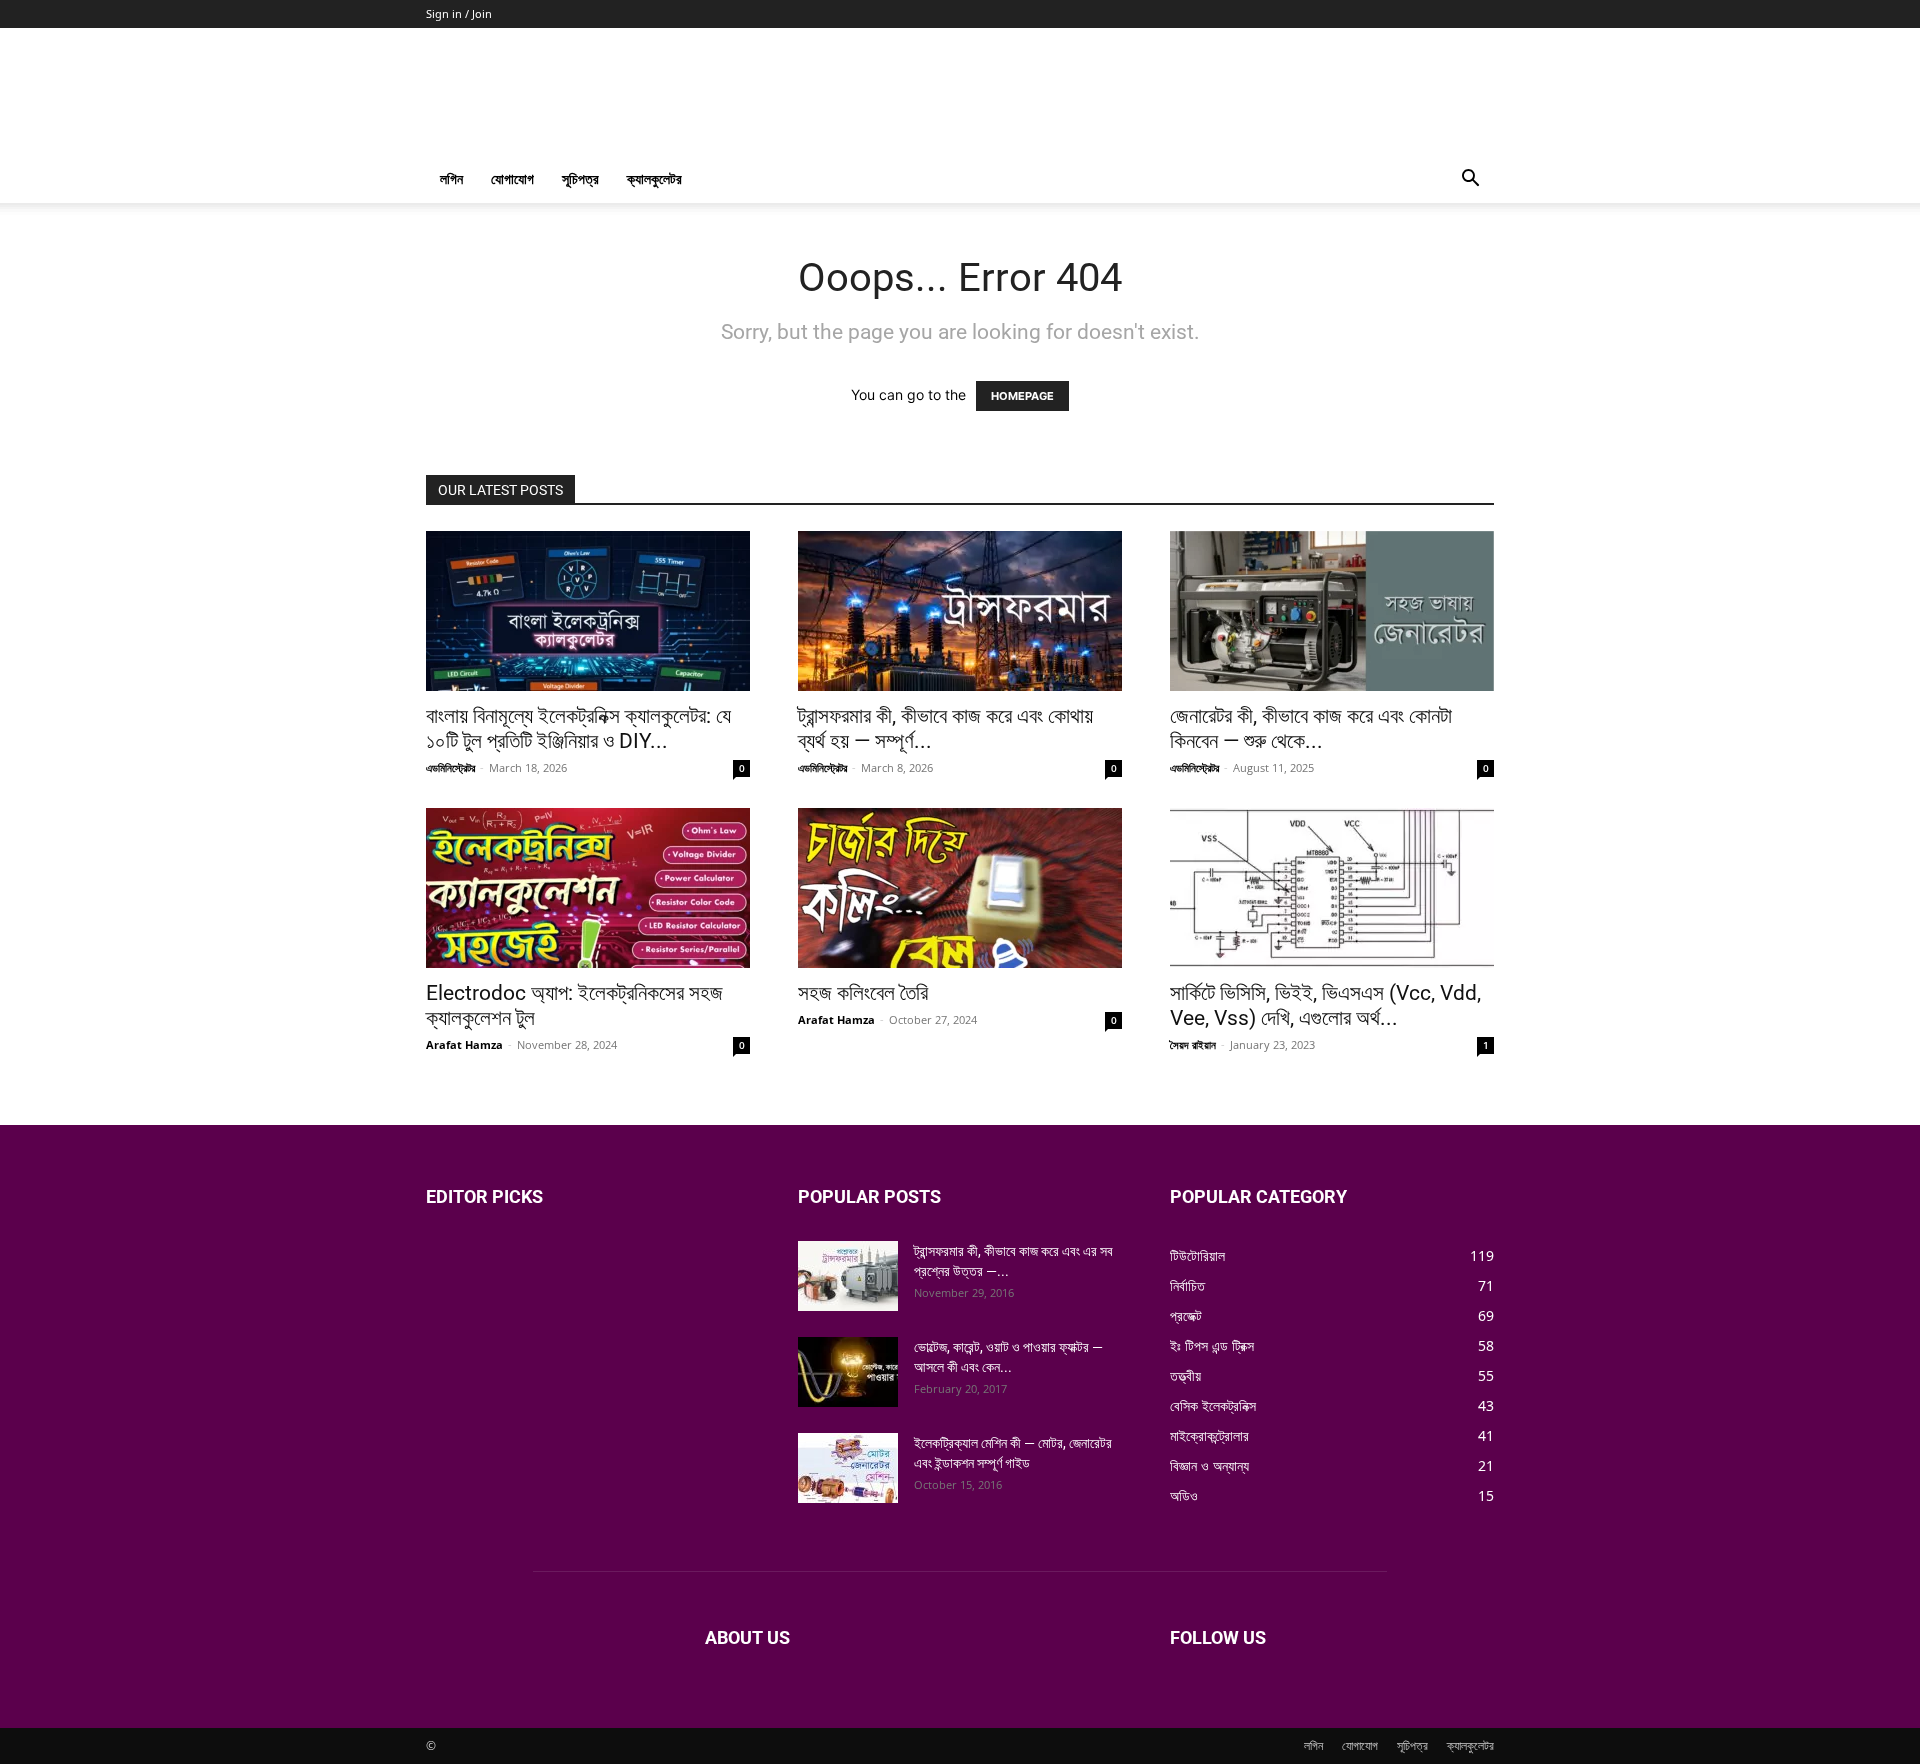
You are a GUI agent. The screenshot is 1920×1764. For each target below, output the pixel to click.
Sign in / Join (459, 13)
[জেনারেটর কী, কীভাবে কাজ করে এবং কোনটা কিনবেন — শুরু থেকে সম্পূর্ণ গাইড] (1332, 611)
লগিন (451, 178)
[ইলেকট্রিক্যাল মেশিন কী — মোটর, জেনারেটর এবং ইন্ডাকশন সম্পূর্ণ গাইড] (848, 1468)
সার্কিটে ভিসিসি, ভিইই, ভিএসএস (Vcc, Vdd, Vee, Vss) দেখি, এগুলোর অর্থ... (1325, 1005)
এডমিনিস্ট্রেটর (450, 767)
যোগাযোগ (512, 178)
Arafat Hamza (464, 1044)
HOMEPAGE (1022, 396)
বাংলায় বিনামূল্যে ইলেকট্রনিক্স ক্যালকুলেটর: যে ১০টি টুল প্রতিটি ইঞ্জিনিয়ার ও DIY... (578, 728)
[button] (1470, 180)
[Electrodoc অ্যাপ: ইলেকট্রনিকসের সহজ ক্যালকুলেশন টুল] (588, 888)
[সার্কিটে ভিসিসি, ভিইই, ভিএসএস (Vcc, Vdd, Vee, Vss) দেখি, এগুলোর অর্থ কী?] (1332, 888)
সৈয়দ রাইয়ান (1193, 1044)
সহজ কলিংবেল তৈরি (863, 993)
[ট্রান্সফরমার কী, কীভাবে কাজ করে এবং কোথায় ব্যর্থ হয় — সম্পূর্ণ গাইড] (960, 611)
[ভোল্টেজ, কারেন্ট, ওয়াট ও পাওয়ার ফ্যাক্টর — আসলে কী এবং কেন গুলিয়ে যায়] (848, 1372)
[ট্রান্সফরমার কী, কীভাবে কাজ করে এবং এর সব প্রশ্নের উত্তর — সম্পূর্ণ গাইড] (848, 1276)
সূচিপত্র (580, 178)
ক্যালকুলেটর (654, 178)
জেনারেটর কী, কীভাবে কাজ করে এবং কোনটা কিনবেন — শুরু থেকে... (1311, 728)
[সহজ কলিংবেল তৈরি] (960, 888)
